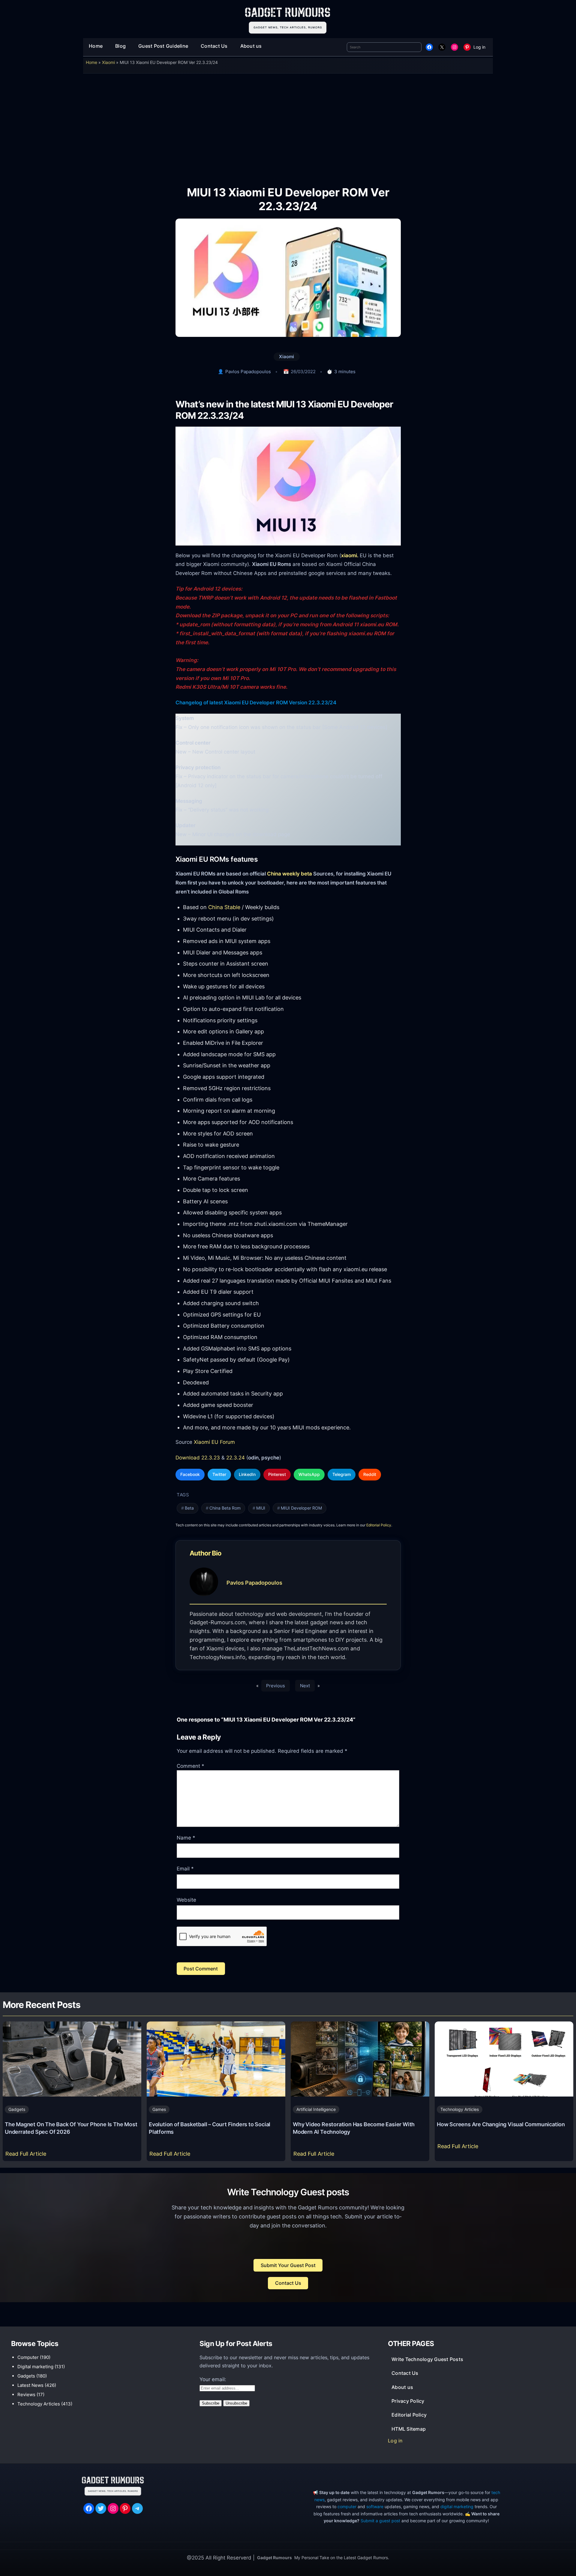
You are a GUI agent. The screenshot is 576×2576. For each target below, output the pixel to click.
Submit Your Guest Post (288, 2265)
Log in (479, 47)
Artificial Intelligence (316, 2109)
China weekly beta (289, 874)
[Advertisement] (288, 125)
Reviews (26, 2395)
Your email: (213, 2379)
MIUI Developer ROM (301, 1508)
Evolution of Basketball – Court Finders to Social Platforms (210, 2128)
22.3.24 (235, 1457)
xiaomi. (350, 555)
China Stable (224, 907)
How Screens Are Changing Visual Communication (501, 2124)
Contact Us (288, 2283)
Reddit (370, 1474)
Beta (189, 1508)
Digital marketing (35, 2367)
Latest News (30, 2385)
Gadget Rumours (274, 2558)
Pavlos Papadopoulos (248, 372)
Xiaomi (108, 62)
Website (186, 1900)
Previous (276, 1686)
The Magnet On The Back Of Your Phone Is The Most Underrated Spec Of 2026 (71, 2128)
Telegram (342, 1474)
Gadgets (17, 2109)
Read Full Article (27, 2156)
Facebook (190, 1474)
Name (186, 1838)
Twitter (219, 1474)
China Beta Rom (225, 1508)
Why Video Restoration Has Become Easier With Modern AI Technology (354, 2128)
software (375, 2506)
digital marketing (457, 2506)
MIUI (261, 1508)
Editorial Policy (379, 1525)
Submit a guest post (380, 2521)
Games (159, 2109)
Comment (190, 1766)
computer (347, 2506)
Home (91, 62)
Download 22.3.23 (198, 1457)
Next (305, 1686)
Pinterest (277, 1474)
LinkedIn (247, 1474)
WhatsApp (309, 1474)
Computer (28, 2357)
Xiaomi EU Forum (214, 1442)
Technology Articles (460, 2109)
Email (185, 1869)
